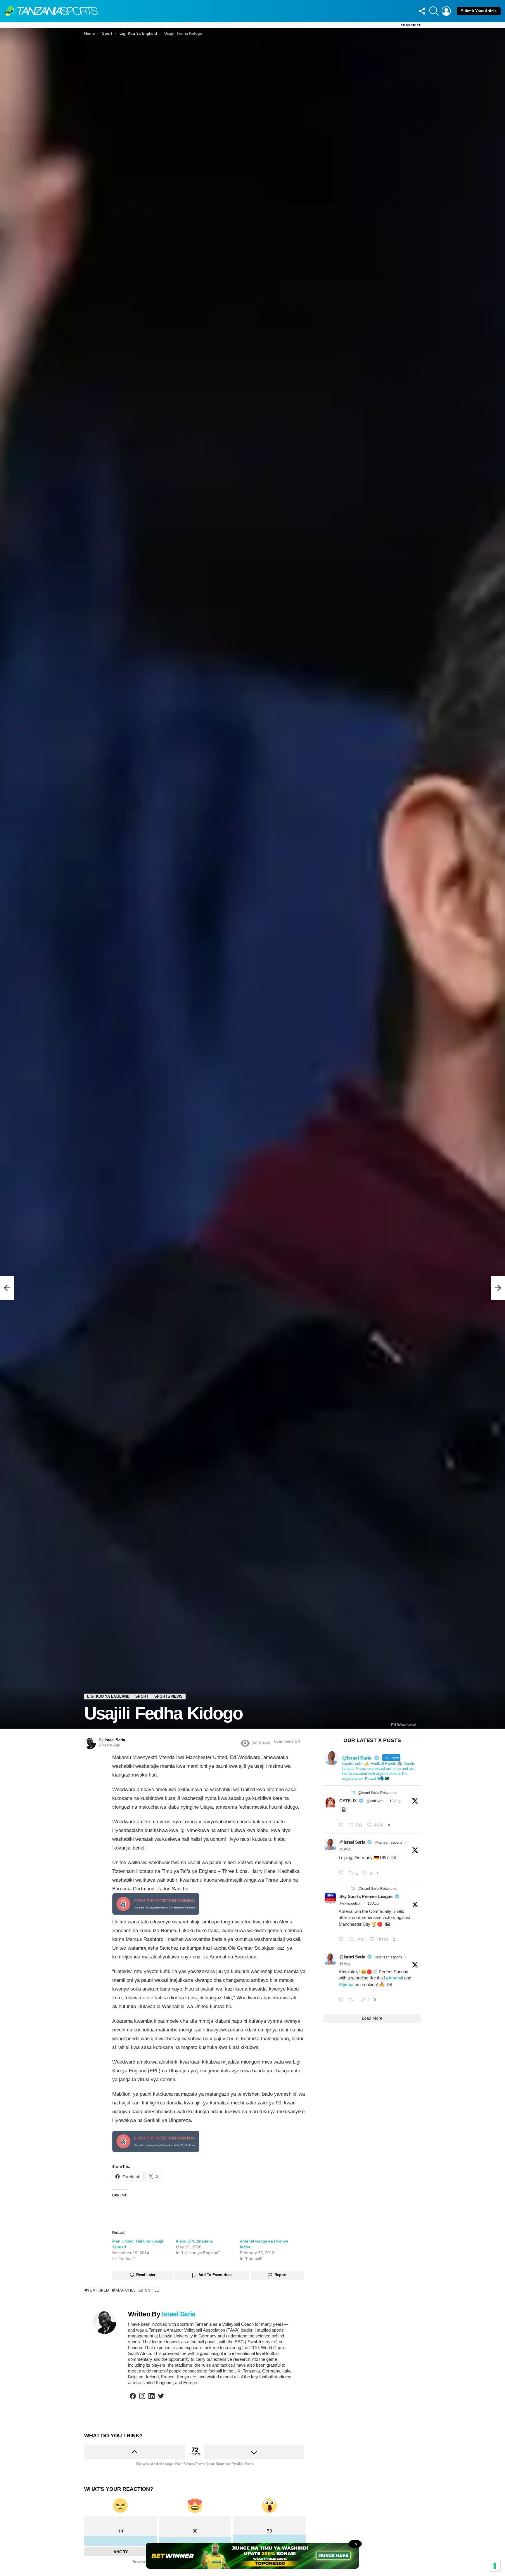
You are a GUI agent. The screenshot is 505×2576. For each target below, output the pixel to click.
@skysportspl (350, 1904)
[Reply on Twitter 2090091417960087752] (343, 1825)
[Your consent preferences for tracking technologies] (495, 2566)
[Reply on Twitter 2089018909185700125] (343, 1940)
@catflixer (375, 1801)
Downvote (254, 2452)
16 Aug (373, 1904)
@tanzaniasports (389, 1843)
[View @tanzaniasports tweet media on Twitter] (344, 1810)
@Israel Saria (352, 1842)
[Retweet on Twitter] (353, 1793)
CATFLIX (348, 1801)
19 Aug (395, 1801)
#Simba (346, 1985)
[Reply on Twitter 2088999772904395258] (343, 2000)
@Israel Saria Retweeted (378, 1793)
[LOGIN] (446, 11)
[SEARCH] (434, 11)
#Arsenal (395, 1978)
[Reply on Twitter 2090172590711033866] (343, 1873)
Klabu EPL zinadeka (194, 2241)
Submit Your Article (479, 11)
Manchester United (138, 2290)
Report (280, 2275)
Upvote (135, 2452)
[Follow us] (422, 11)
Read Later (146, 2275)
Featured (99, 2290)
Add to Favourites (215, 2275)
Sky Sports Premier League (366, 1896)
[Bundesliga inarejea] (7, 1288)
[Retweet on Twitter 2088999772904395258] (353, 2000)
